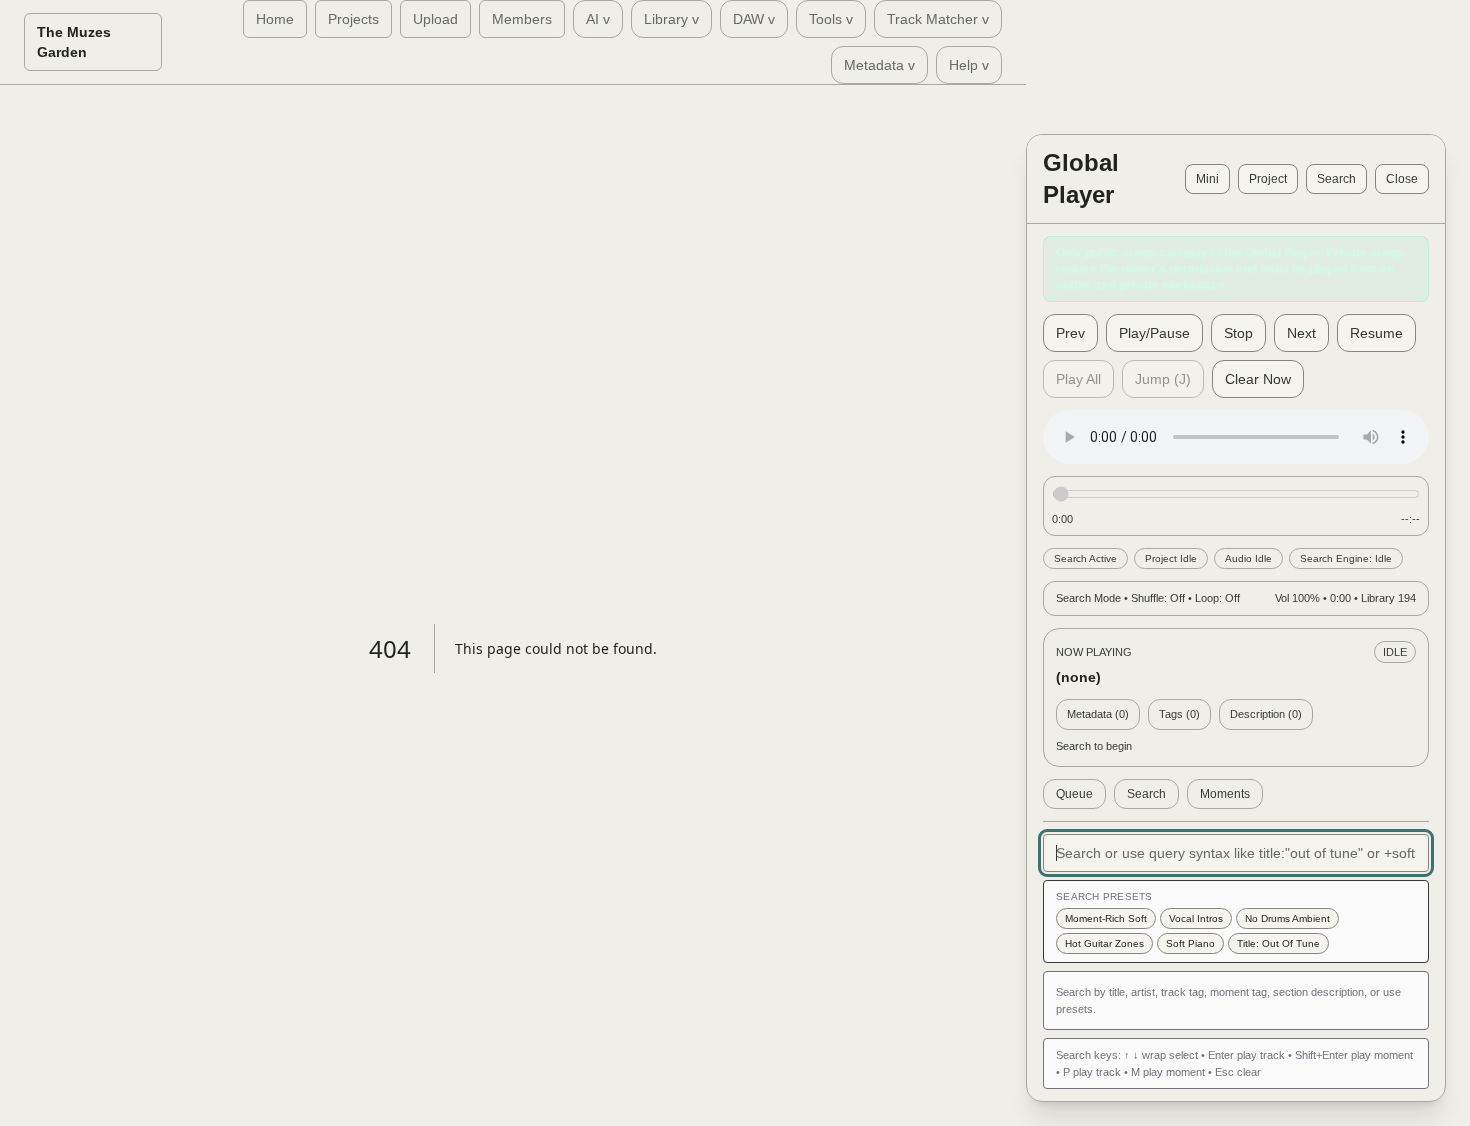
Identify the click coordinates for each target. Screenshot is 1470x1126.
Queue (1074, 794)
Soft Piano (1190, 943)
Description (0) (1266, 714)
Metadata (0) (1098, 714)
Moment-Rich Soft (1106, 918)
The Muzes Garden (74, 42)
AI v (598, 19)
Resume (1376, 333)
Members (522, 19)
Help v (969, 65)
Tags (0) (1179, 714)
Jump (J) (1163, 379)
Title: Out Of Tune (1278, 943)
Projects (353, 19)
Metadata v (879, 65)
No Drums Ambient (1287, 918)
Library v (671, 19)
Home (275, 19)
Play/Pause (1154, 333)
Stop (1238, 333)
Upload (435, 19)
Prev (1070, 333)
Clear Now (1258, 379)
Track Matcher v (938, 19)
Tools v (831, 19)
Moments (1225, 794)
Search (1336, 179)
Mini (1207, 179)
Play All (1078, 379)
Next (1301, 333)
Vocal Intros (1196, 918)
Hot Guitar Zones (1104, 943)
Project (1268, 179)
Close (1402, 179)
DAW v (754, 19)
